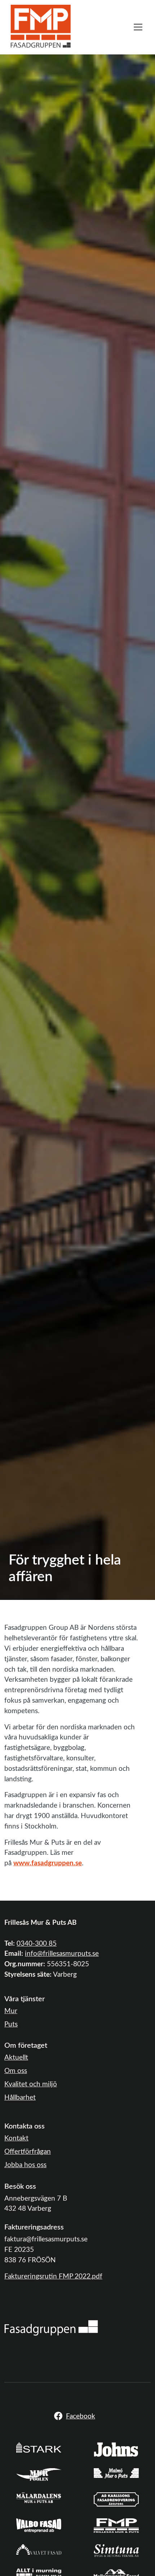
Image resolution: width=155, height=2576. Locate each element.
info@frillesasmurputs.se (62, 1954)
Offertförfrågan (28, 2152)
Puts (11, 2024)
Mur (11, 2011)
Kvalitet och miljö (31, 2084)
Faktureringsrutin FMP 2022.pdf (53, 2277)
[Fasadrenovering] (51, 2328)
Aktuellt (16, 2058)
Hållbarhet (20, 2098)
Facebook (81, 2416)
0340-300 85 (37, 1944)
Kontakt (16, 2138)
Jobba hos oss (25, 2165)
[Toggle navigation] (138, 27)
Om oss (16, 2071)
